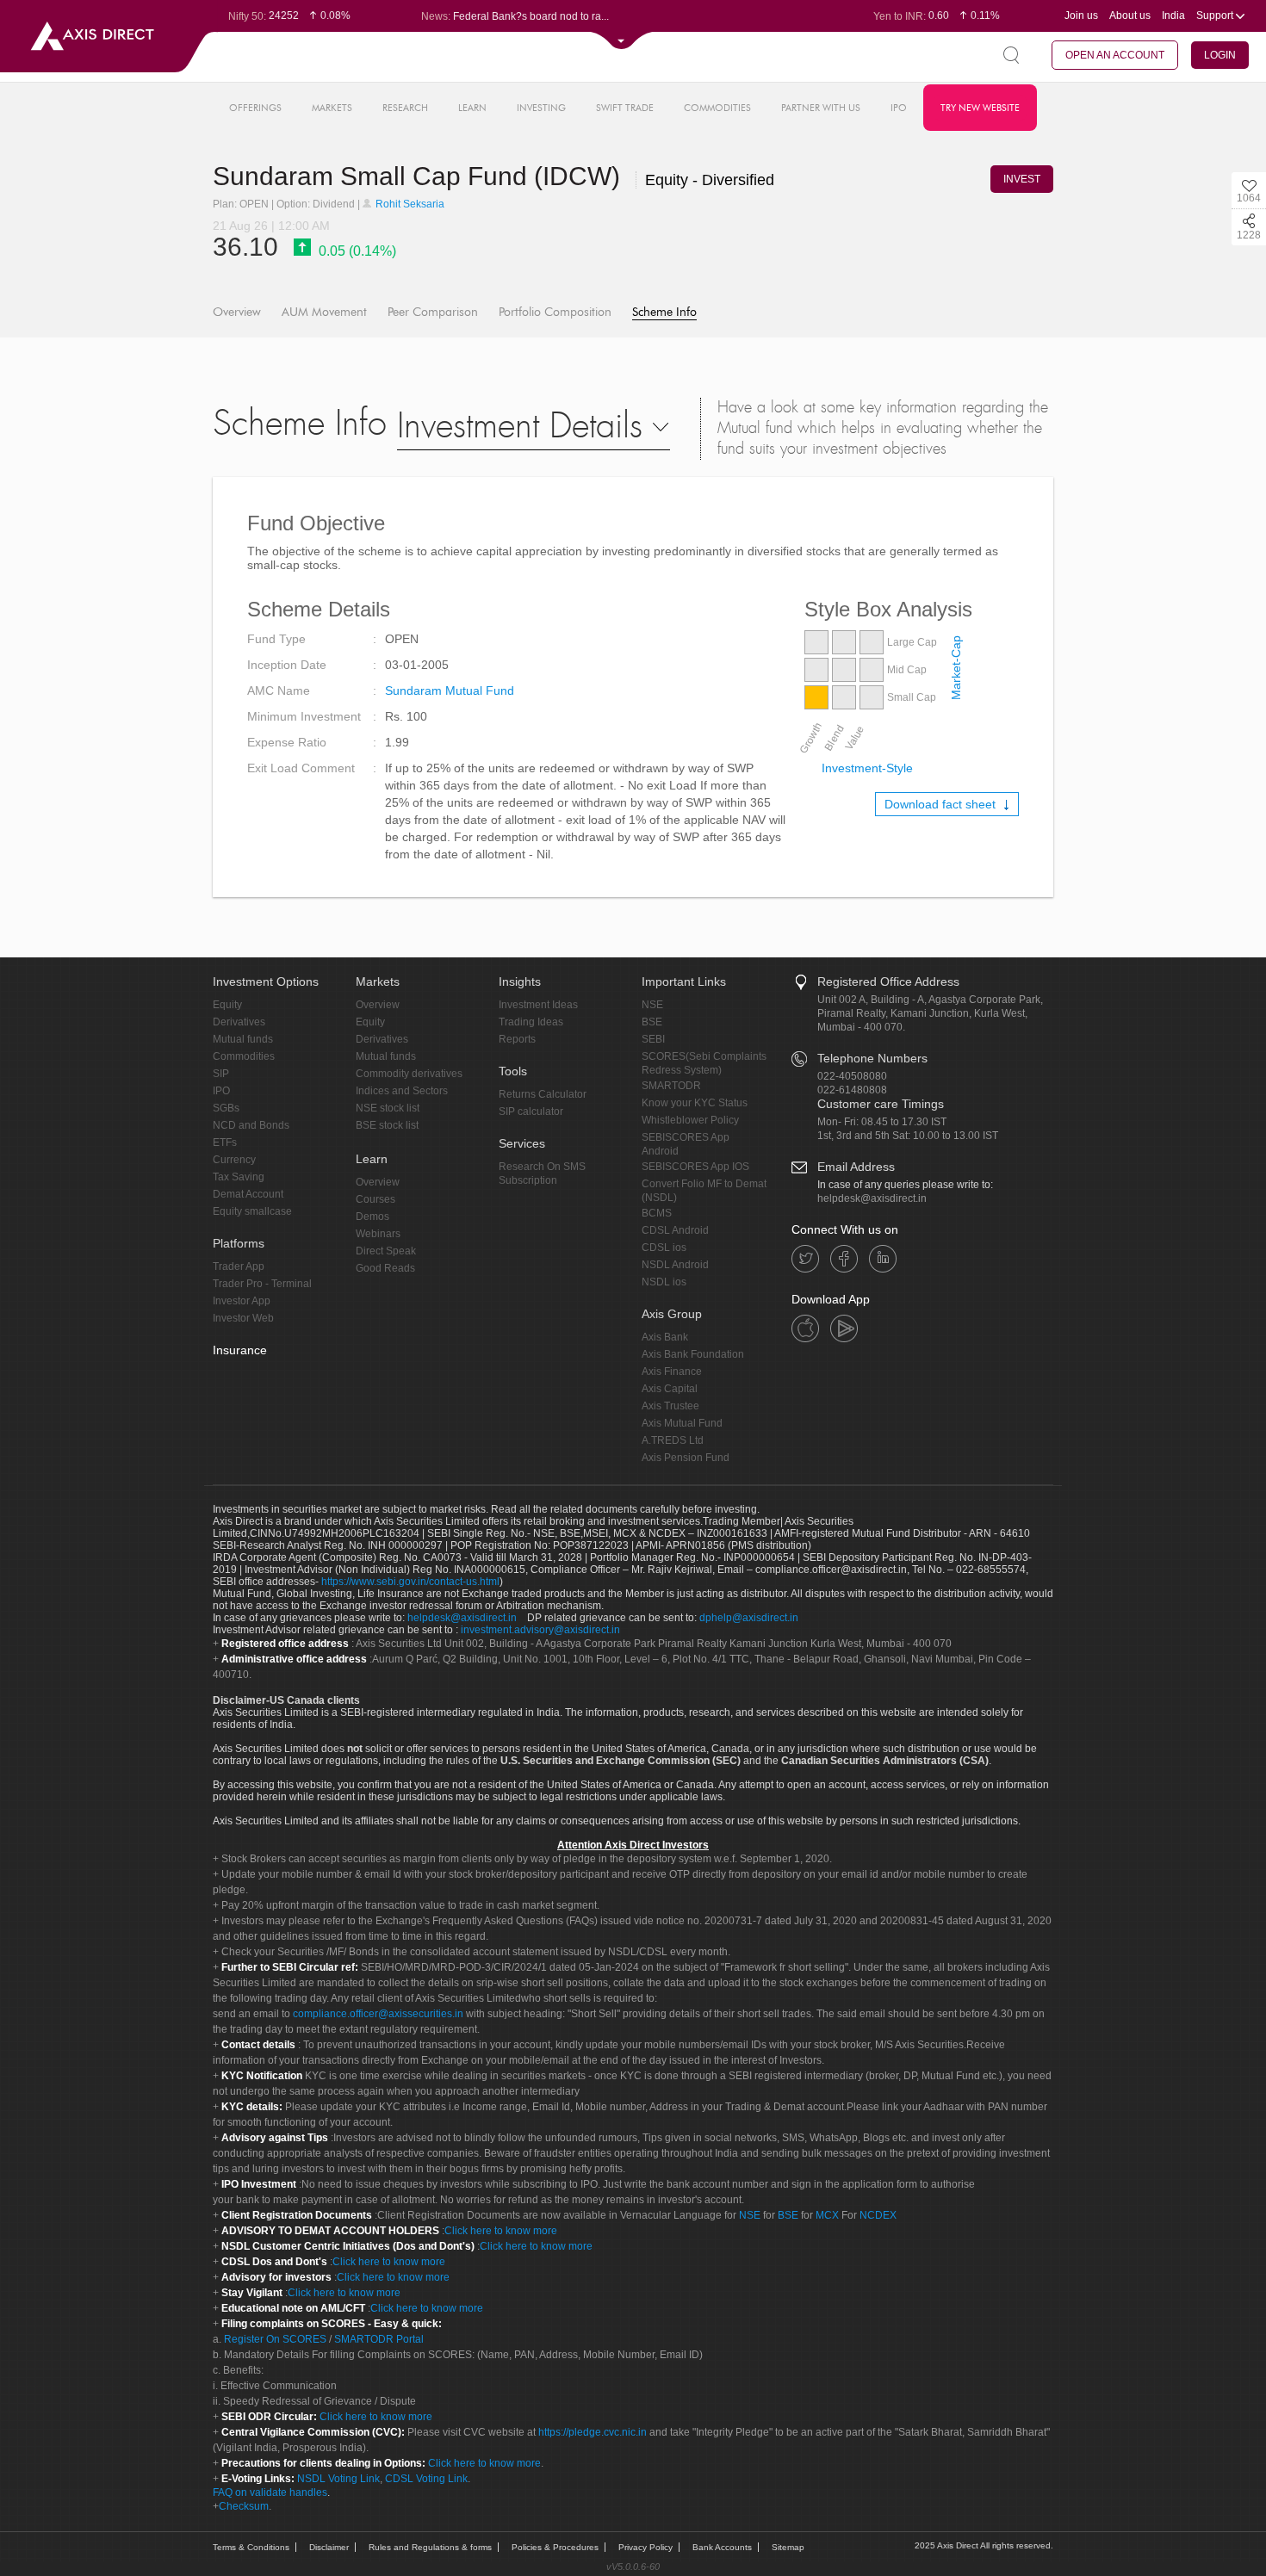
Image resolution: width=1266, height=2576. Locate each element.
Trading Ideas (531, 1022)
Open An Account (1115, 55)
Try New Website (980, 108)
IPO (899, 108)
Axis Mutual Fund (682, 1423)
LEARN (472, 108)
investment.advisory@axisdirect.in (540, 1630)
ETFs (225, 1142)
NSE (652, 1005)
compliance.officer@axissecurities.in (378, 2014)
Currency (234, 1160)
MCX (827, 2215)
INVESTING (541, 108)
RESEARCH (405, 108)
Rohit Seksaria (409, 204)
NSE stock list (388, 1108)
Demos (372, 1217)
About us (1130, 15)
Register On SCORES (274, 2339)
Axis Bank (665, 1337)
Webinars (378, 1234)
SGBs (226, 1108)
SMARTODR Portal (379, 2339)
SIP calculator (531, 1112)
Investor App (242, 1301)
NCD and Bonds (251, 1125)
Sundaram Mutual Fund (450, 690)
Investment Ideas (538, 1005)
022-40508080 (852, 1076)
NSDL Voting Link (338, 2479)
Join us (1081, 15)
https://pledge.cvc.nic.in (593, 2432)
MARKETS (332, 108)
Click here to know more (501, 2231)
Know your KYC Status (695, 1103)
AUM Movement (324, 312)
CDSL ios (664, 1248)
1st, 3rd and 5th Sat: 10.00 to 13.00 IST (908, 1136)
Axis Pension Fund (686, 1458)
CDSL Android (675, 1230)
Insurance (240, 1350)
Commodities (244, 1056)
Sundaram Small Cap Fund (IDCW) (420, 176)
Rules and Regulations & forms (430, 2547)
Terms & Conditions (251, 2547)
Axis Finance (672, 1372)
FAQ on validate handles (270, 2492)
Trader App (239, 1266)
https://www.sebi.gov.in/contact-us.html (410, 1582)
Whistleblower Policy (690, 1120)
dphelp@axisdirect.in (749, 1618)
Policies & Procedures (555, 2547)
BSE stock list (387, 1125)
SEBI (653, 1039)
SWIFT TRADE (625, 108)
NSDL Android (675, 1265)
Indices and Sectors (402, 1091)
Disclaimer (329, 2547)
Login (1220, 55)
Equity (227, 1005)
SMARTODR (671, 1086)
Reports (517, 1039)
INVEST (1022, 179)
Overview (237, 312)
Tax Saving (239, 1177)
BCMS (657, 1213)
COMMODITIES (717, 108)
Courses (375, 1199)
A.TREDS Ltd (673, 1440)
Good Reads (385, 1268)
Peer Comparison (433, 312)
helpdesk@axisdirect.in (872, 1198)
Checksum (244, 2506)
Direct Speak (386, 1251)
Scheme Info (664, 312)
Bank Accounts (722, 2547)
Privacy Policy (645, 2547)
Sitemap (788, 2547)
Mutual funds (243, 1039)
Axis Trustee (670, 1406)
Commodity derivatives (409, 1074)
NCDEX (878, 2215)
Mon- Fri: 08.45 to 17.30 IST (882, 1122)
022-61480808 (852, 1090)
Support (1216, 15)
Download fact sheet (942, 804)
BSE (652, 1022)
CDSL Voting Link (426, 2479)
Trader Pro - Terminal (262, 1284)
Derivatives (239, 1022)
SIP (221, 1074)
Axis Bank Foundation (693, 1354)
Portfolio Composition (555, 312)
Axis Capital (670, 1389)
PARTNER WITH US (821, 108)
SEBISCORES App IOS (695, 1167)
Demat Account (248, 1194)
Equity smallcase (252, 1211)
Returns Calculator (543, 1094)
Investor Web (243, 1318)
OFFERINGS (255, 108)
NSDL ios (664, 1282)
